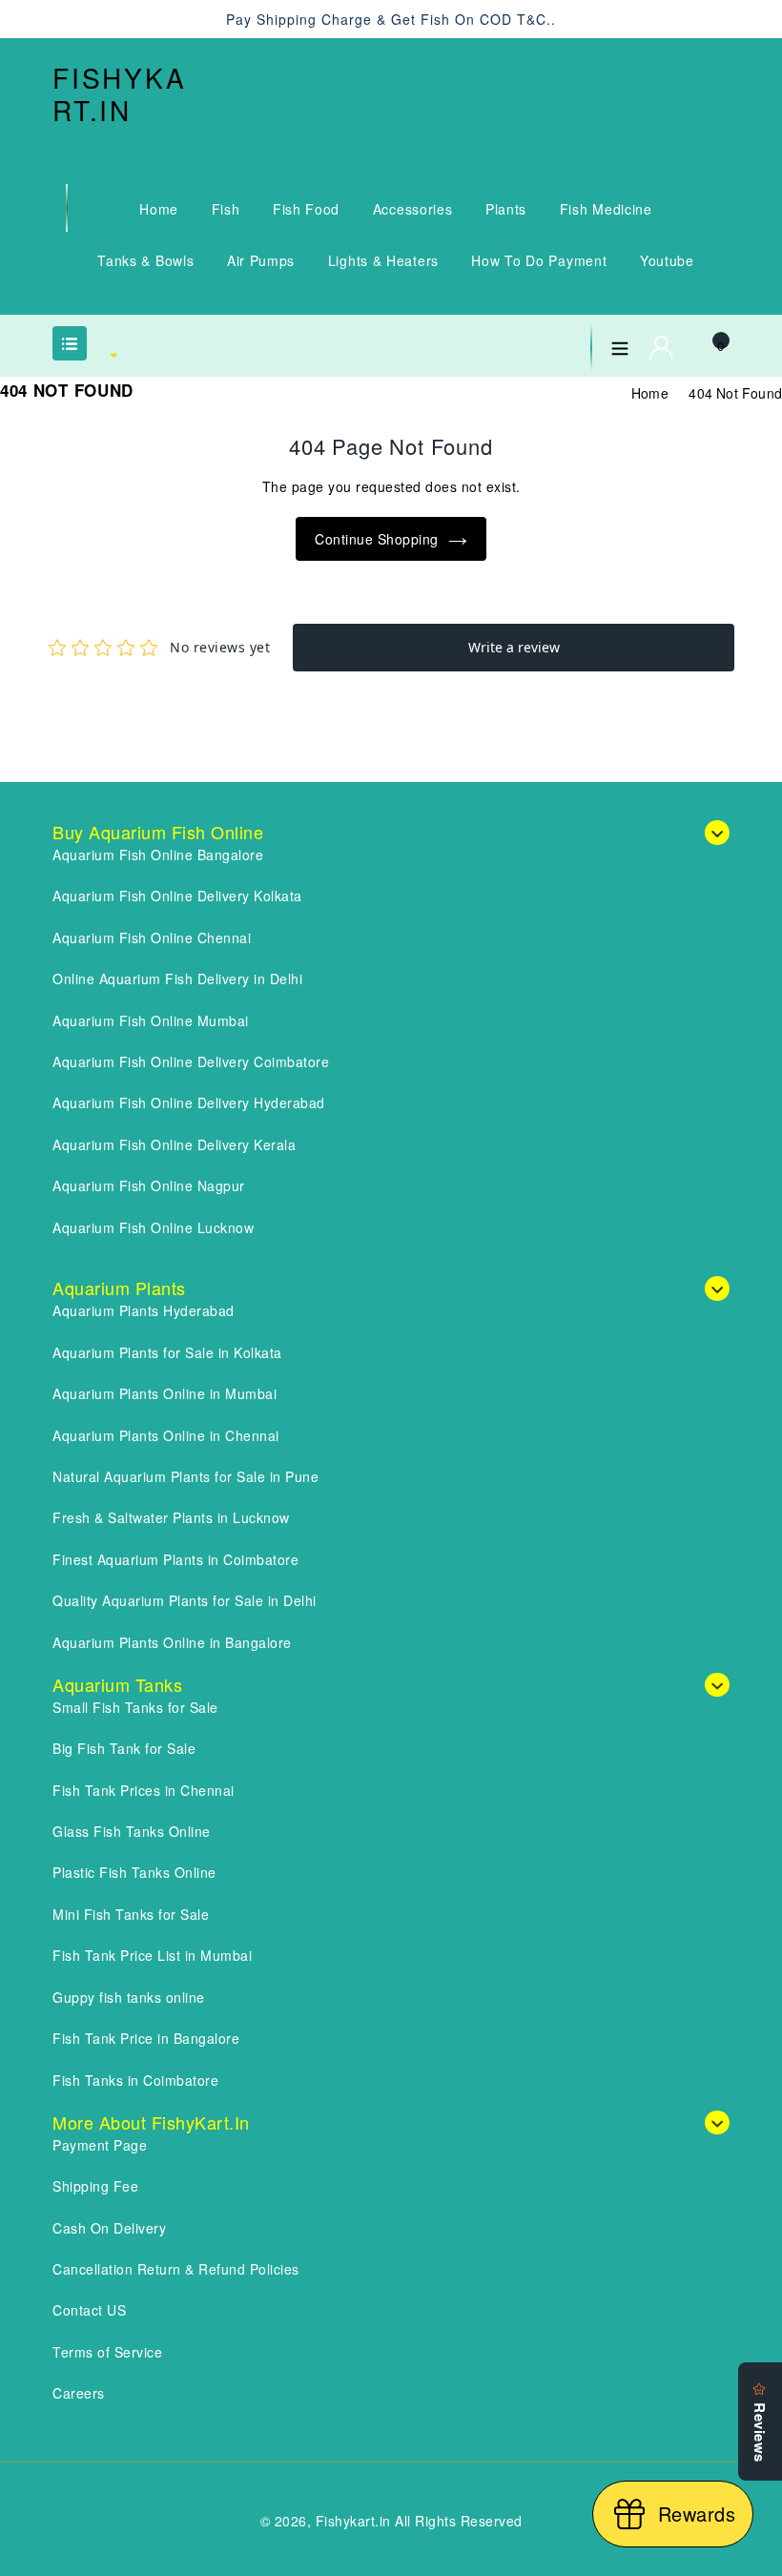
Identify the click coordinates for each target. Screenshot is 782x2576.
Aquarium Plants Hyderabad (144, 1310)
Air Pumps (261, 260)
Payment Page (100, 2145)
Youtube (667, 260)
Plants (506, 209)
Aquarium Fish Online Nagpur (149, 1185)
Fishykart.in (120, 94)
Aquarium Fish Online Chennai (152, 938)
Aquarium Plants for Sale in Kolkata (167, 1352)
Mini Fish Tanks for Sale (131, 1914)
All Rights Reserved (459, 2521)
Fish (226, 209)
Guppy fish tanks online (129, 1997)
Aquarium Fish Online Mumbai (151, 1020)
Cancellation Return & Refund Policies (176, 2269)
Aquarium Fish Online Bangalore (158, 855)
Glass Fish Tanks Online (132, 1831)
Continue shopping (377, 539)
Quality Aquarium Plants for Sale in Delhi (185, 1600)
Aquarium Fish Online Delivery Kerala (174, 1144)
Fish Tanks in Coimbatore (135, 2080)
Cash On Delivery (109, 2228)
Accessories (413, 209)
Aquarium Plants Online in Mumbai (165, 1393)
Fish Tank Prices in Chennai (144, 1790)
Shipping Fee (95, 2186)
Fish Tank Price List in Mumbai (152, 1955)
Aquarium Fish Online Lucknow (153, 1227)
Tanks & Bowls (145, 260)
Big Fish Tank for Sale (124, 1748)
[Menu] (620, 344)
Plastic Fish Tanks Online (134, 1872)
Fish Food (306, 209)
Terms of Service (107, 2352)
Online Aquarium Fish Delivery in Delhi (177, 979)
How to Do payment (539, 260)
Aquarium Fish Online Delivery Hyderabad (189, 1103)
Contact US (89, 2310)
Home (159, 209)
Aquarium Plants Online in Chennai (166, 1435)
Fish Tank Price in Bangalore (146, 2038)
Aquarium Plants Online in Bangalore (172, 1642)
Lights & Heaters (383, 260)
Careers (79, 2393)
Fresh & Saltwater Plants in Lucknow (171, 1517)
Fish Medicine (606, 209)
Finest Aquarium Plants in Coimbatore (175, 1559)
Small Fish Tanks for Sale (135, 1707)
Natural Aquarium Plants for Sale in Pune (185, 1476)
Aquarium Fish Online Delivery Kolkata (177, 896)
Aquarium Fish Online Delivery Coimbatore (191, 1061)
